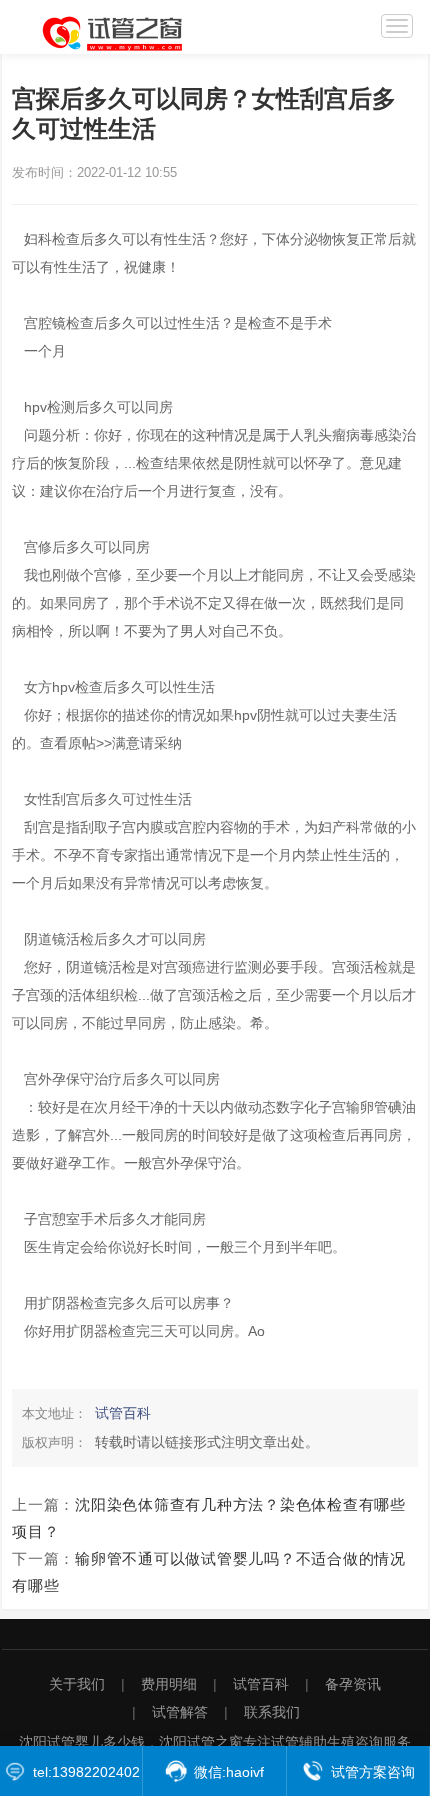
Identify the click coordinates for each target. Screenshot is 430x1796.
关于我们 (77, 1684)
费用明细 (169, 1684)
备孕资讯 (353, 1684)
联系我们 (272, 1712)
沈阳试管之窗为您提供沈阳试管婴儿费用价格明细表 (127, 30)
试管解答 (180, 1712)
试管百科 (123, 1413)
